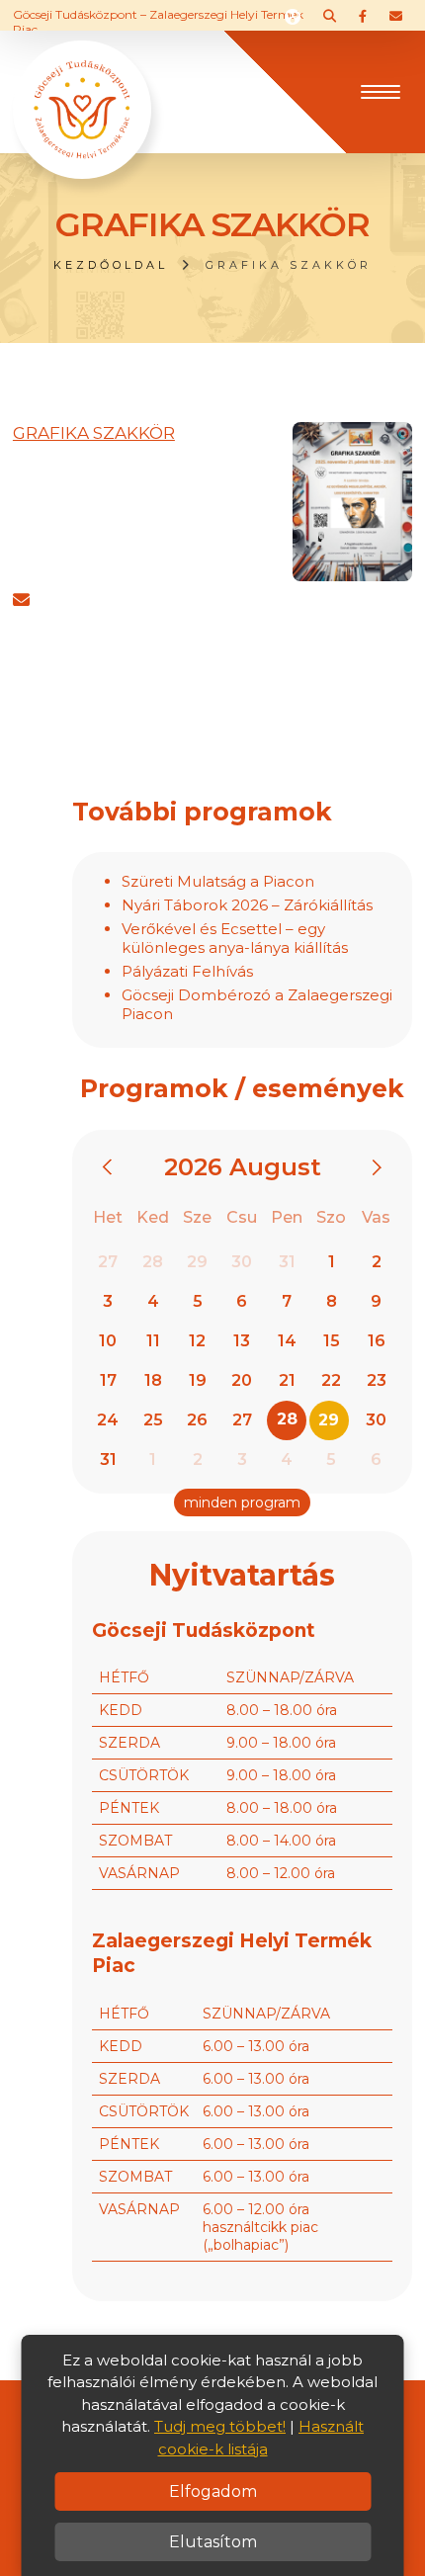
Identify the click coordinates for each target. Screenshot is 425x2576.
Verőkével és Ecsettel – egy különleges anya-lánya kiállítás (235, 938)
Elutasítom (213, 2542)
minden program (242, 1503)
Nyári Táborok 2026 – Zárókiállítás (247, 905)
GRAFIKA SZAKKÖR (94, 433)
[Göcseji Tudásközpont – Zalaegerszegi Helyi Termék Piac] (82, 90)
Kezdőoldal (111, 265)
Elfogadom (213, 2491)
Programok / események (242, 1088)
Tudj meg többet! (220, 2426)
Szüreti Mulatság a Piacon (218, 881)
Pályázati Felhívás (187, 971)
